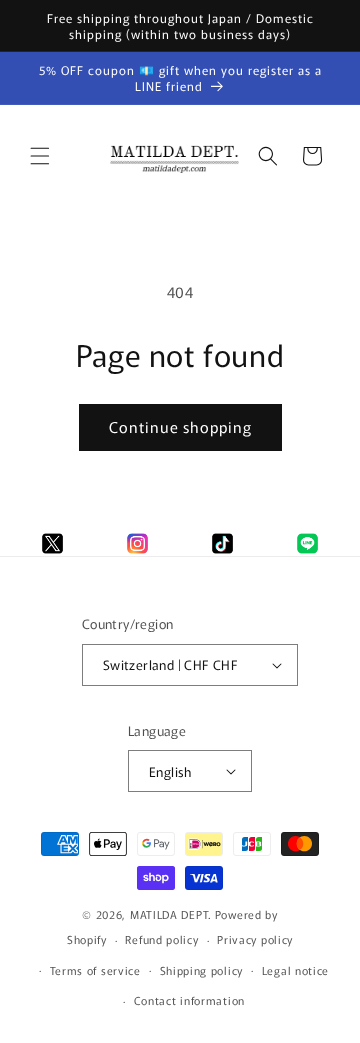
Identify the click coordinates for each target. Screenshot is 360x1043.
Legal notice (295, 970)
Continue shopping (180, 426)
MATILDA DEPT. (171, 914)
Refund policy (161, 939)
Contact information (189, 1000)
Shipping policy (202, 970)
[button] (40, 156)
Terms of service (95, 970)
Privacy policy (255, 939)
